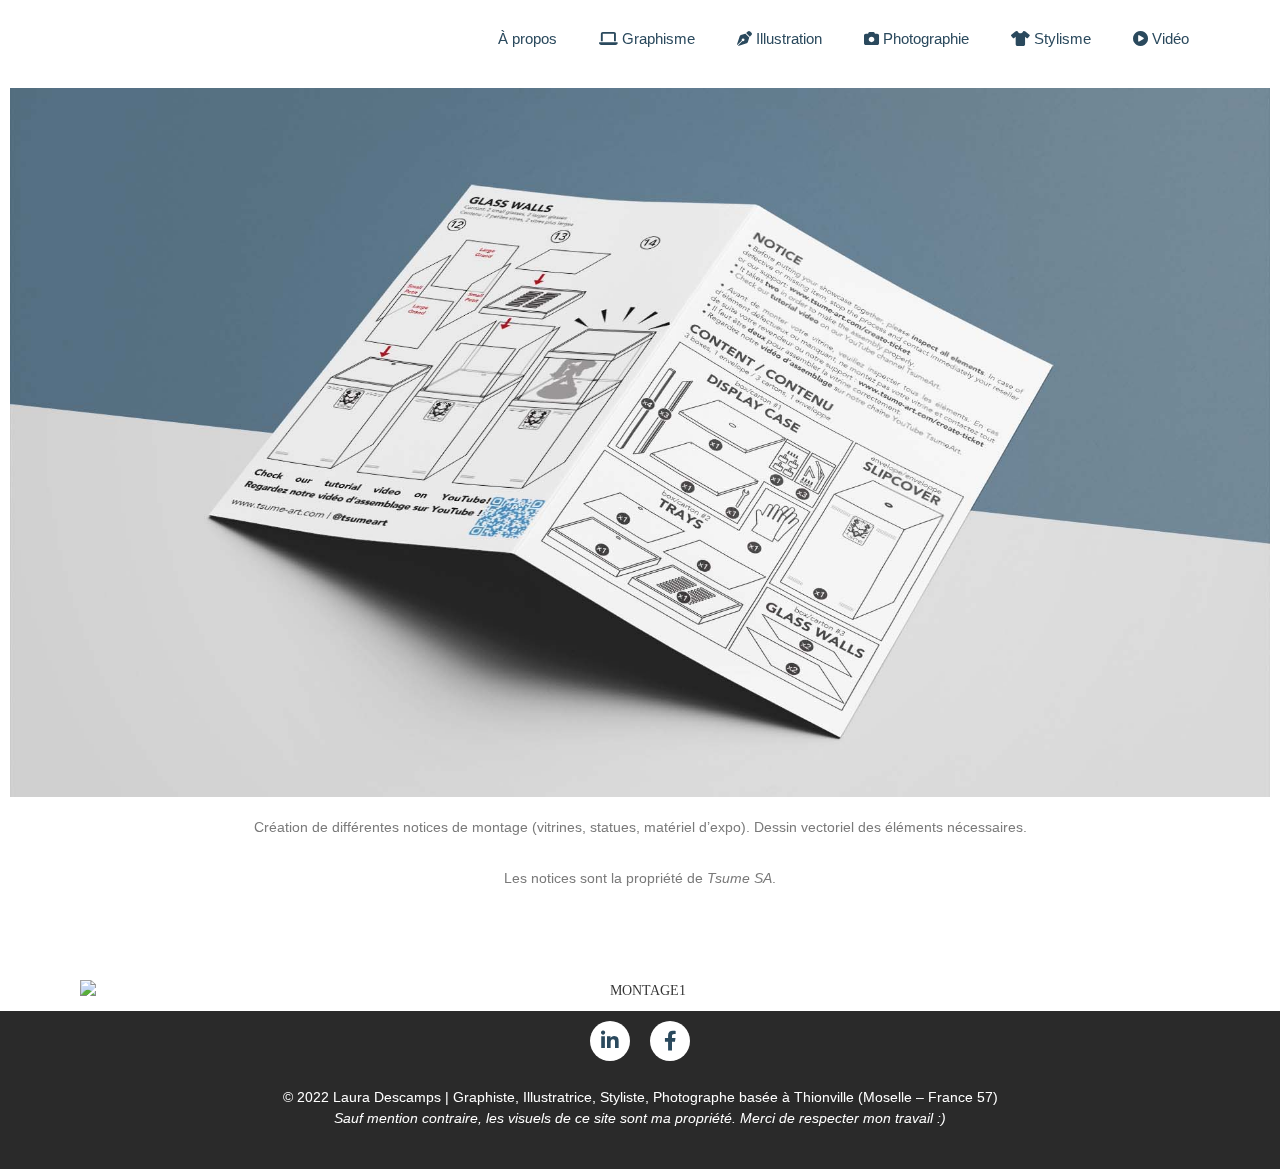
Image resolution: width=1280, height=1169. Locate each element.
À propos (527, 38)
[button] (29, 442)
